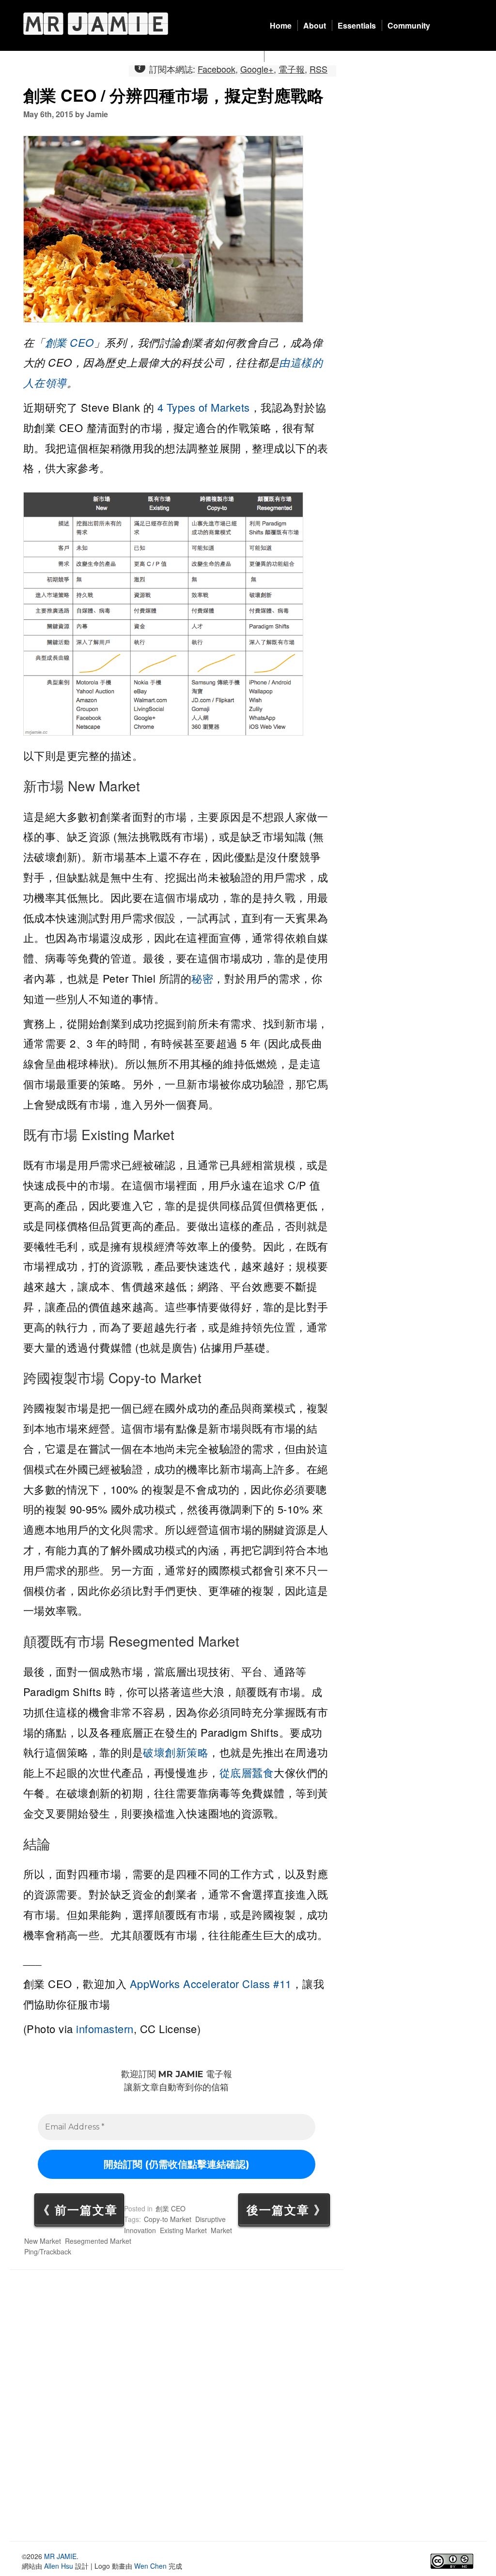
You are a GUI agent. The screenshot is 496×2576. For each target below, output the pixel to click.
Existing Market (183, 2230)
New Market (43, 2241)
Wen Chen (150, 2566)
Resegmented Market (98, 2241)
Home (281, 25)
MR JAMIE (60, 2556)
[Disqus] (177, 2406)
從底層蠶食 (247, 1772)
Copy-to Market (168, 2219)
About (315, 25)
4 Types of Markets (204, 407)
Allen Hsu (59, 2566)
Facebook (217, 69)
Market (221, 2230)
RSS (318, 69)
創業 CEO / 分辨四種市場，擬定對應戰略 (173, 95)
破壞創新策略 (176, 1752)
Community (409, 25)
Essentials (357, 25)
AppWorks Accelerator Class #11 (211, 1983)
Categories (290, 56)
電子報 (292, 69)
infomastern (105, 2028)
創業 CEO (70, 342)
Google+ (257, 69)
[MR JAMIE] (96, 23)
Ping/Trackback (48, 2252)
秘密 (202, 978)
